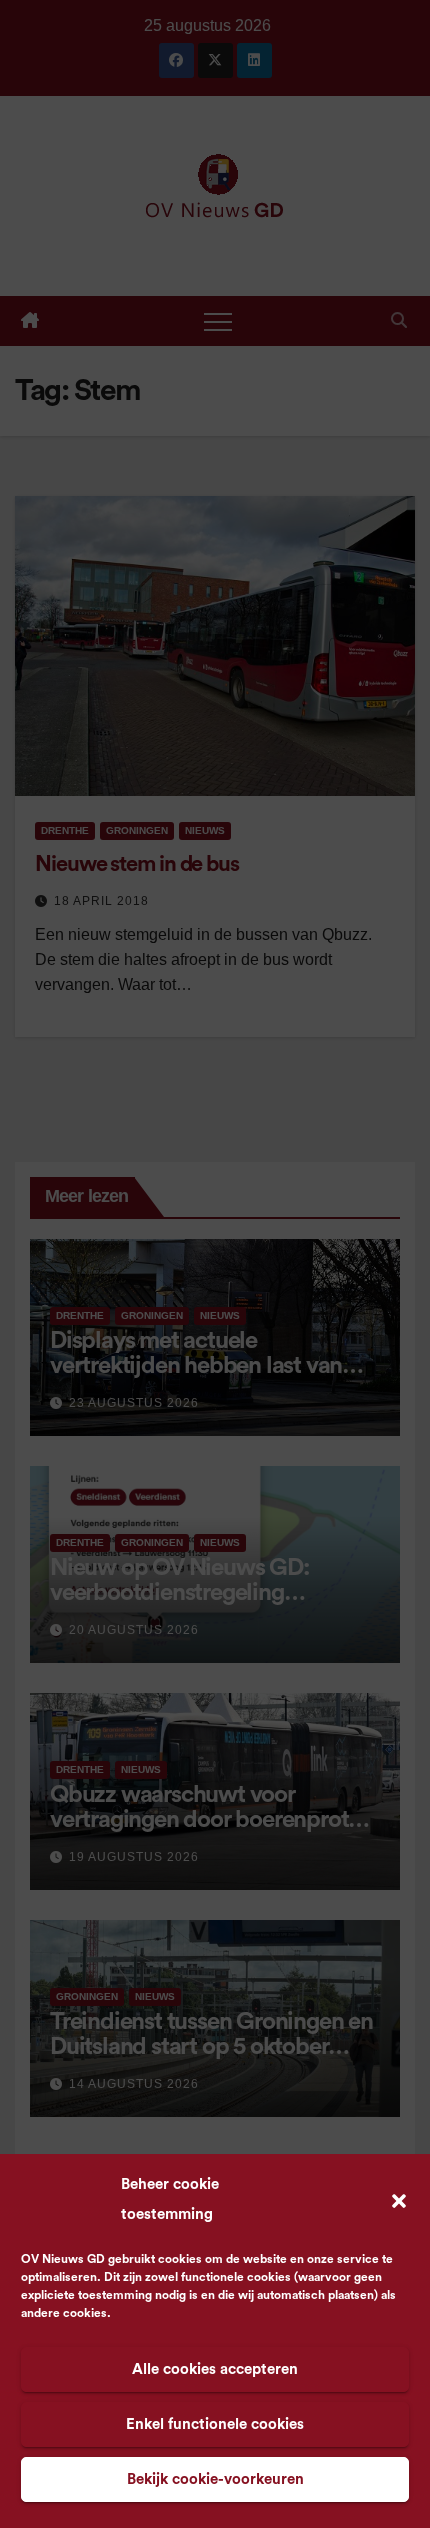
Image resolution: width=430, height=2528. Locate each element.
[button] (399, 2200)
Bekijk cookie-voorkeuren (215, 2479)
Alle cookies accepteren (215, 2369)
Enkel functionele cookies (215, 2424)
